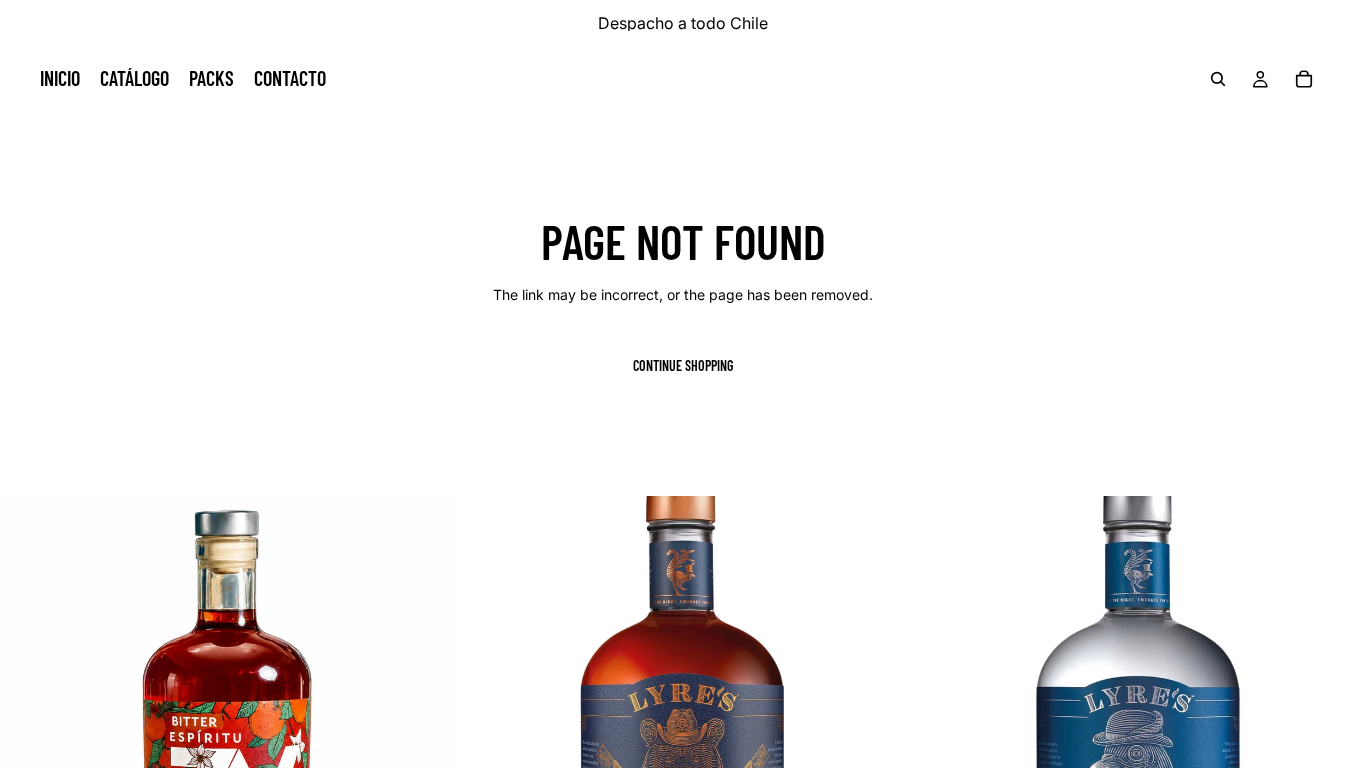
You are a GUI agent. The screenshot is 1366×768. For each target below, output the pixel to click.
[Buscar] (1218, 79)
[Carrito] (1304, 79)
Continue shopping (683, 365)
